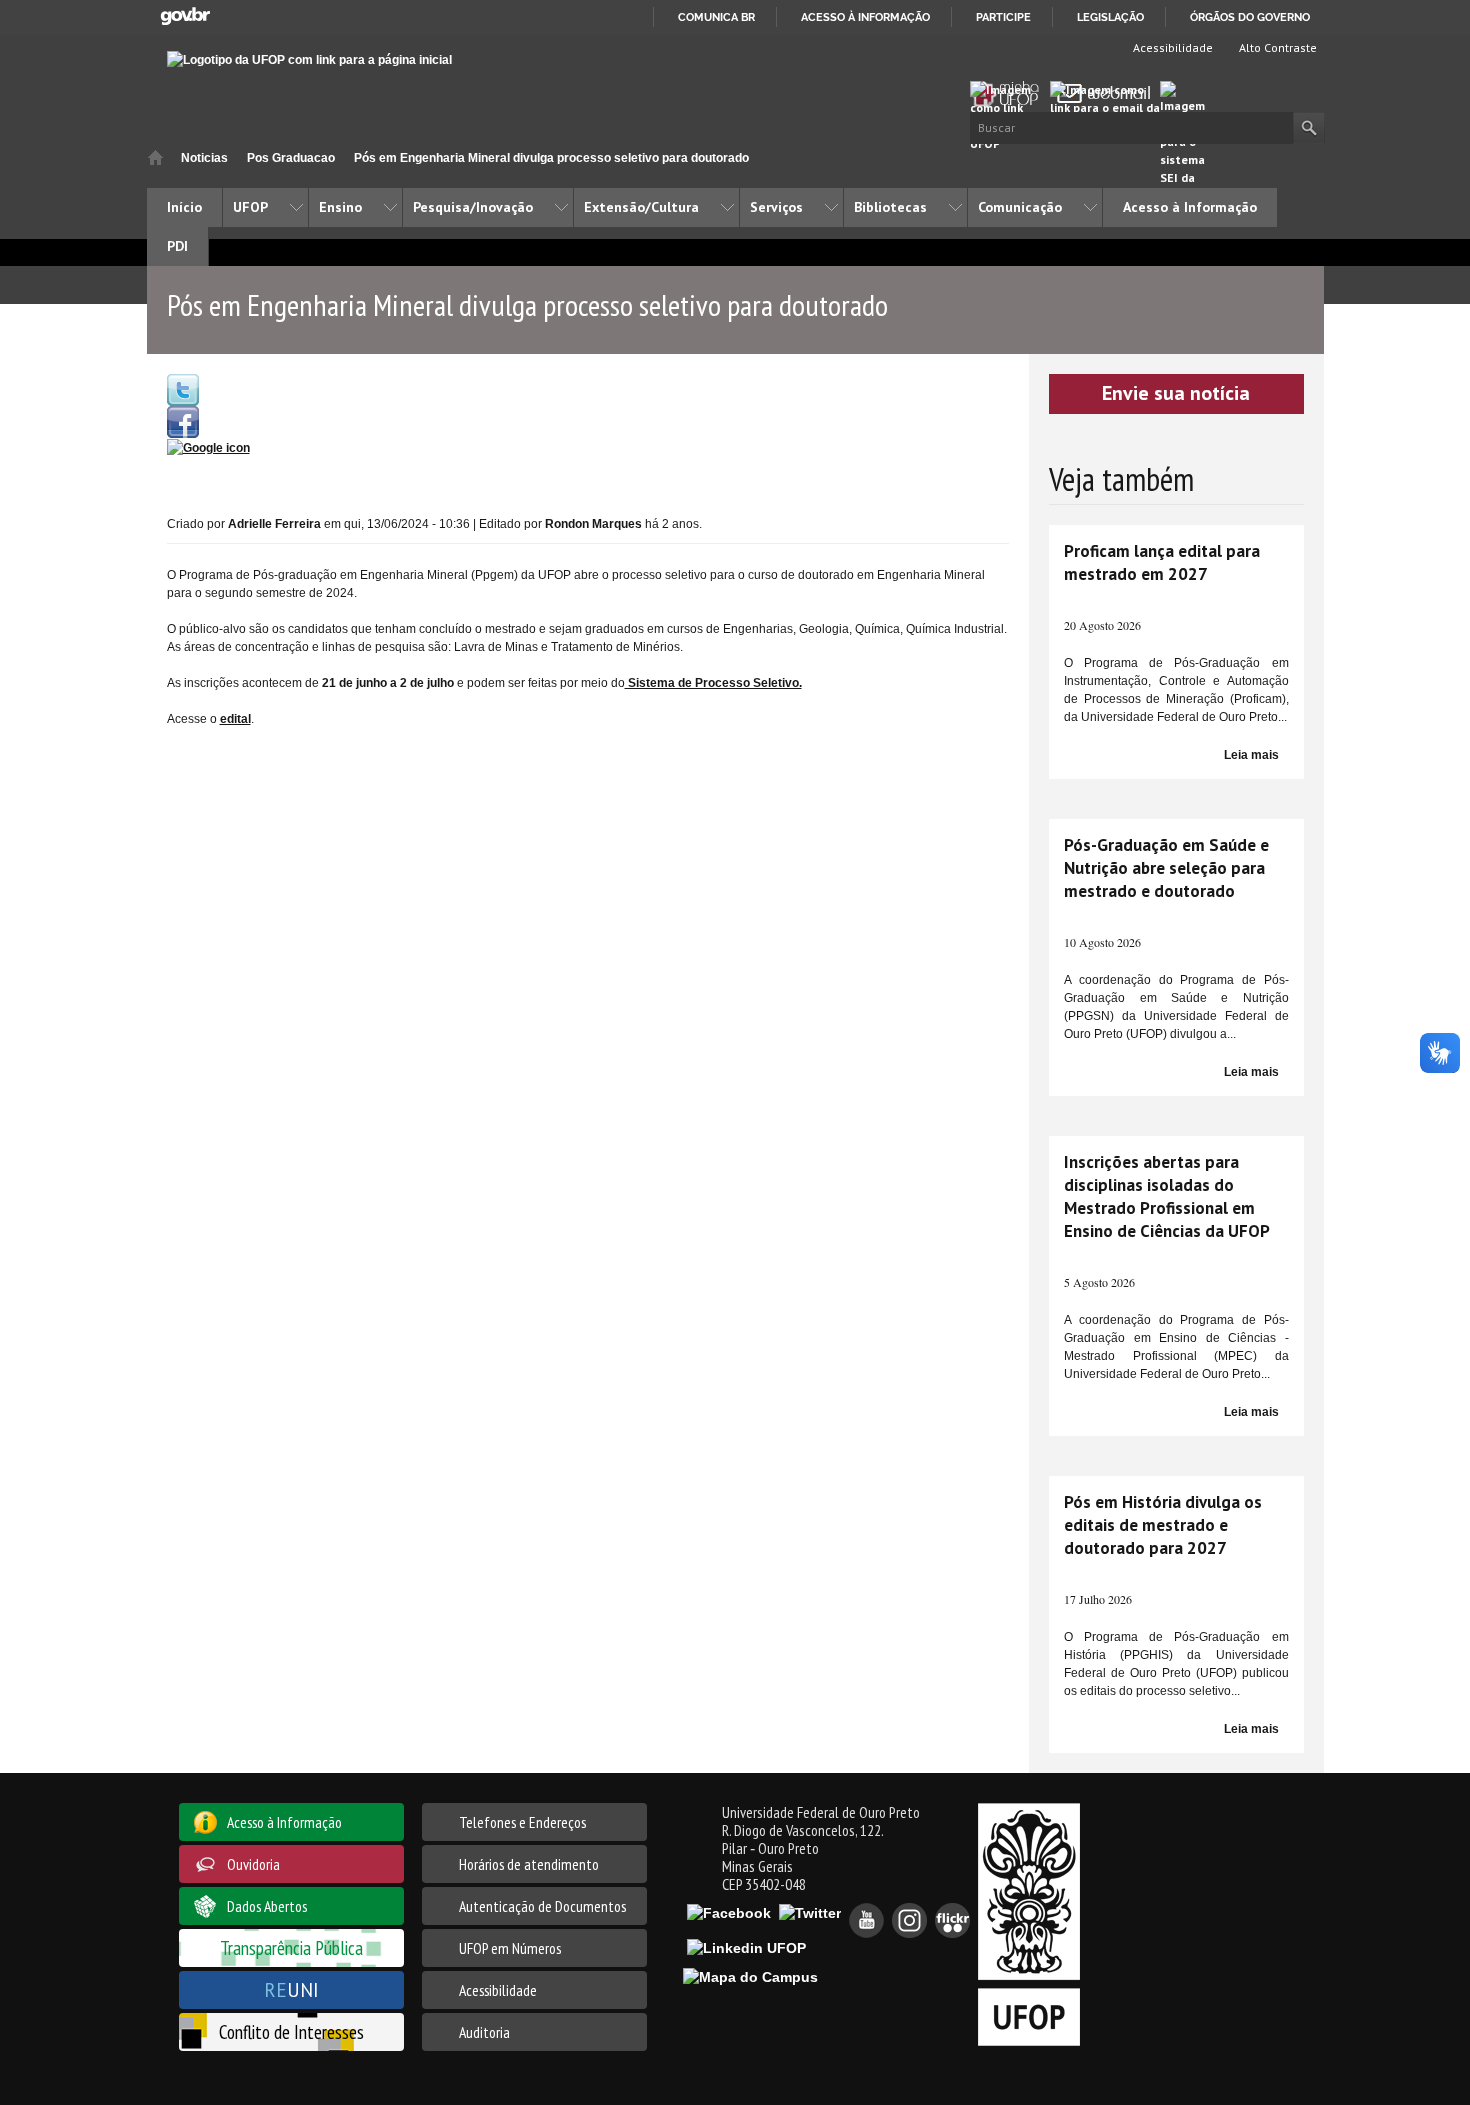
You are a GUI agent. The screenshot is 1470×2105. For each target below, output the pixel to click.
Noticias (204, 158)
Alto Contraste (1276, 47)
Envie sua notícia (1176, 393)
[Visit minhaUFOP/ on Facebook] (183, 421)
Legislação (1110, 17)
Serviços (776, 207)
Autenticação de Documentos (542, 1906)
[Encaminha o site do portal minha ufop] (1010, 94)
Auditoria (484, 2032)
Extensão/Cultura (641, 207)
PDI (177, 246)
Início (155, 157)
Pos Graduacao (291, 158)
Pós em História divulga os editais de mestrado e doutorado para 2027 (1163, 1525)
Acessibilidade (1171, 47)
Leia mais (1251, 755)
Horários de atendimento (529, 1864)
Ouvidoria (253, 1864)
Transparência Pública (291, 1947)
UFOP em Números (510, 1948)
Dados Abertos (267, 1906)
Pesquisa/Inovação (473, 207)
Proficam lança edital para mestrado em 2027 (1162, 562)
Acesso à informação (865, 17)
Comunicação (1020, 207)
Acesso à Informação (1190, 207)
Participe (1003, 17)
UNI (291, 1989)
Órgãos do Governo (1250, 17)
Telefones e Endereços (522, 1822)
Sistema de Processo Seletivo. (713, 683)
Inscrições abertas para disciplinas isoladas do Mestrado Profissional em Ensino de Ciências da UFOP (1167, 1196)
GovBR (185, 16)
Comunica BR (716, 17)
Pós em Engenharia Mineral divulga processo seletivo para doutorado (551, 158)
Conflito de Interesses (291, 2031)
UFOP (250, 207)
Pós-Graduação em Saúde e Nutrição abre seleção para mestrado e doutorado (1166, 868)
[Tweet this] (183, 389)
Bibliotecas (890, 207)
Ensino (340, 207)
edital (235, 719)
